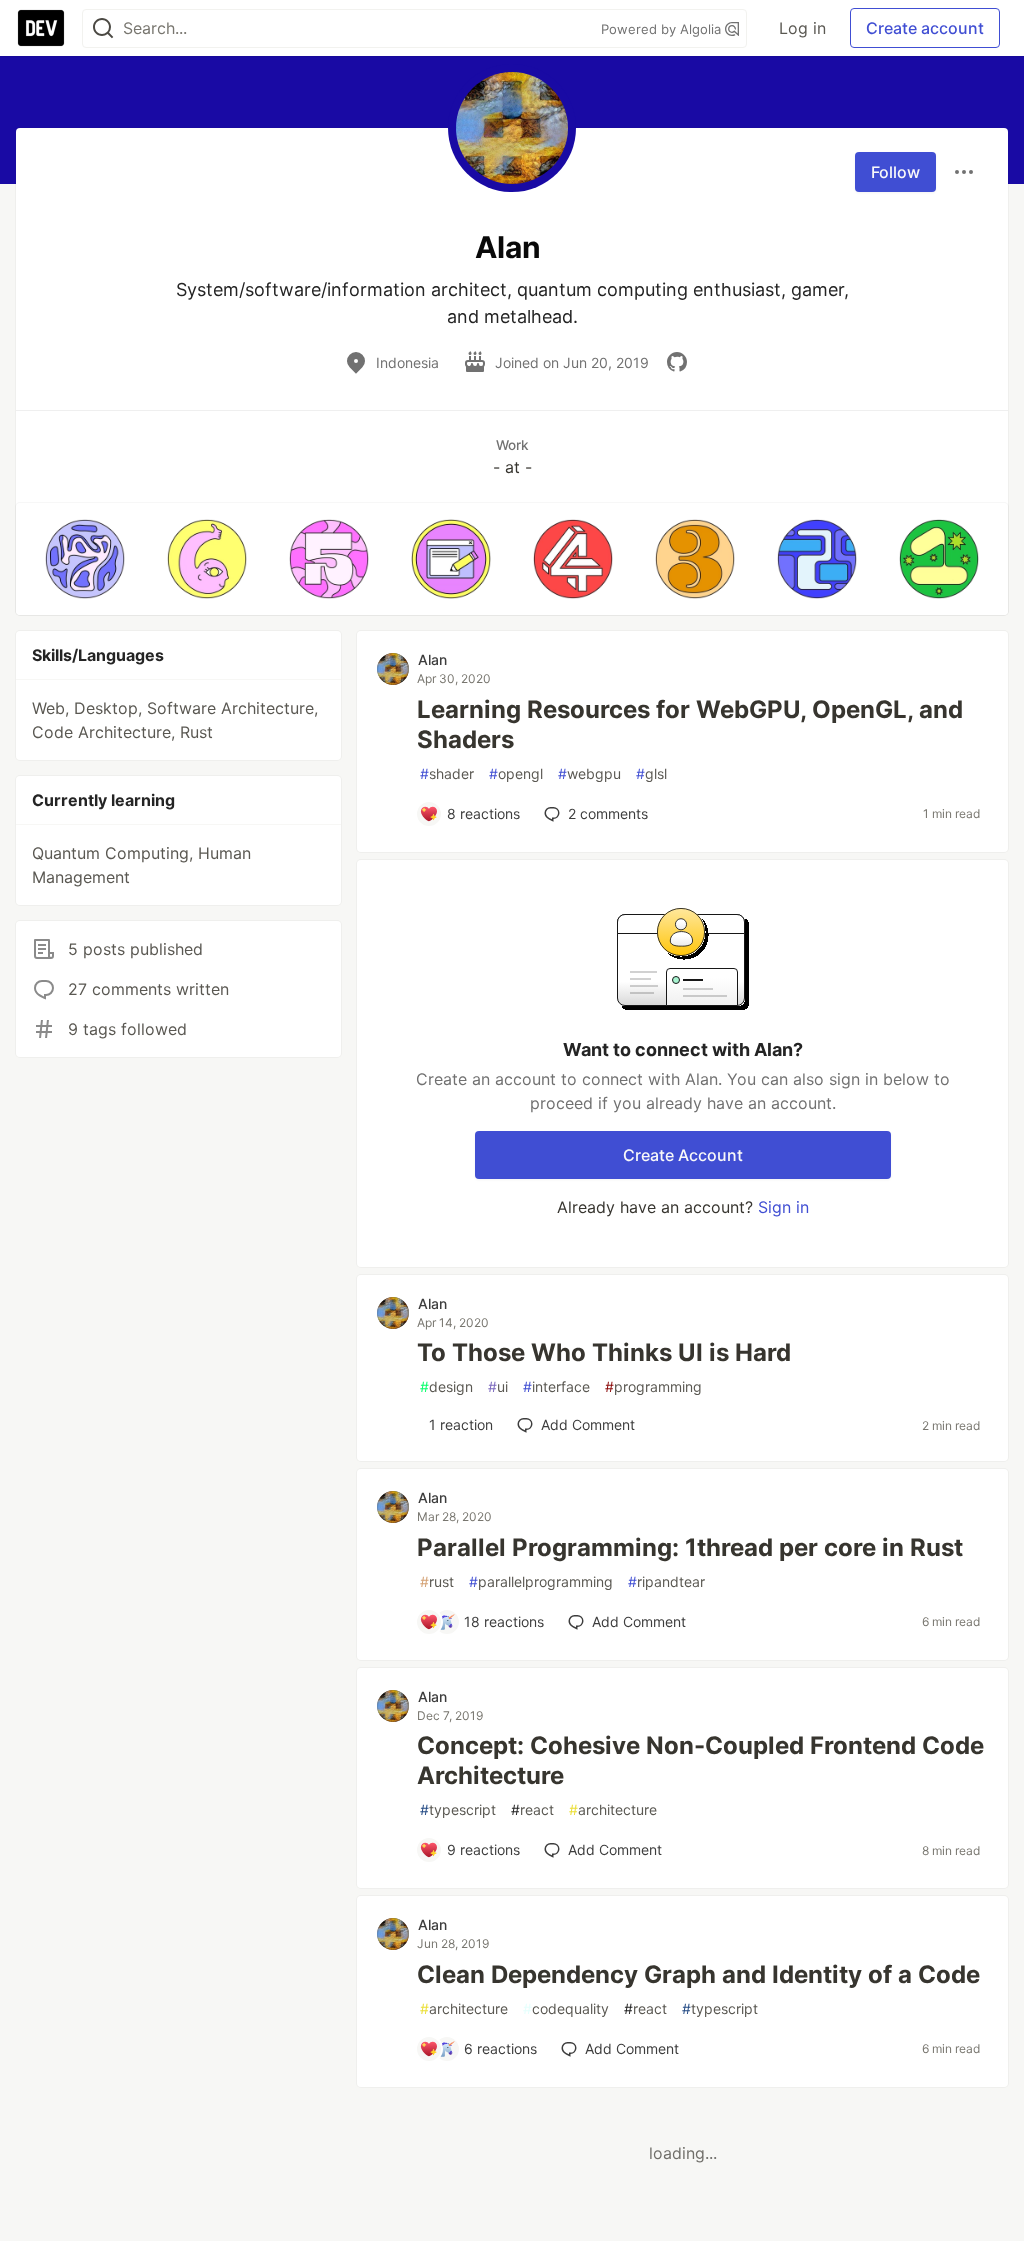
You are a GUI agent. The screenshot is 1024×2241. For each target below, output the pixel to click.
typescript (458, 1809)
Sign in (783, 1207)
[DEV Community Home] (41, 28)
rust (437, 1581)
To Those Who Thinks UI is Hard (604, 1352)
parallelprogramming (541, 1581)
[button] (85, 559)
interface (556, 1386)
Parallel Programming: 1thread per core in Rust (690, 1547)
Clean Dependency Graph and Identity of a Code (698, 1974)
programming (653, 1386)
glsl (651, 773)
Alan (432, 659)
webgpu (589, 773)
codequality (566, 2008)
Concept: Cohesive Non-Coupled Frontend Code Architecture (700, 1760)
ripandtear (666, 1581)
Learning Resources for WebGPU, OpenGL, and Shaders (690, 724)
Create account (925, 28)
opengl (516, 773)
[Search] (103, 28)
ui (498, 1386)
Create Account (683, 1155)
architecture (613, 1809)
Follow (895, 172)
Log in (802, 28)
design (446, 1386)
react (532, 1809)
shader (447, 773)
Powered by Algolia (663, 29)
